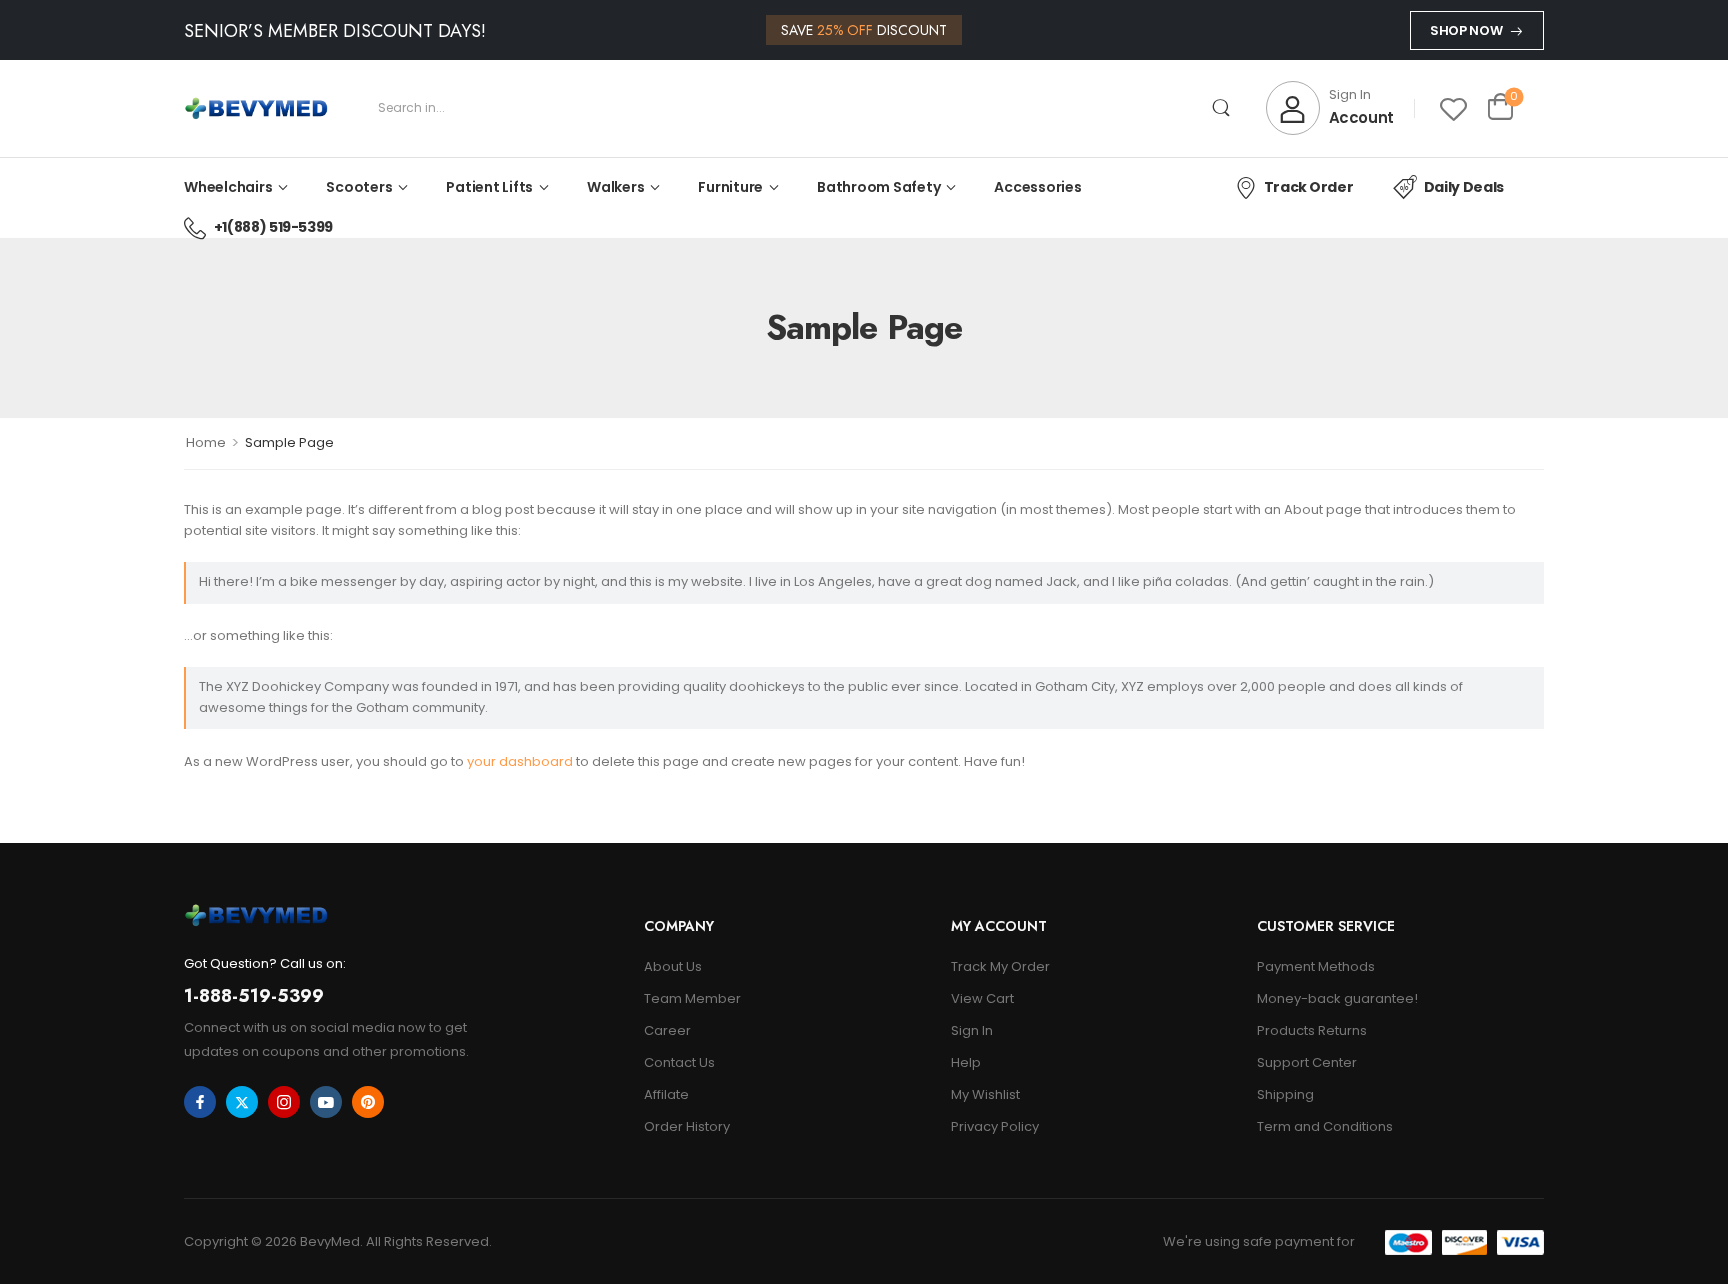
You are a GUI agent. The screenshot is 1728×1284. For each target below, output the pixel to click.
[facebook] (200, 1102)
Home (206, 442)
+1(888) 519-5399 (273, 227)
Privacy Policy (995, 1126)
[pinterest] (368, 1102)
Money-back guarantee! (1337, 998)
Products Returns (1312, 1030)
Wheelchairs (228, 187)
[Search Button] (1221, 108)
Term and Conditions (1325, 1126)
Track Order (1308, 187)
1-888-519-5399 (254, 996)
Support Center (1307, 1062)
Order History (687, 1126)
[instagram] (284, 1102)
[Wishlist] (1453, 108)
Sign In (972, 1030)
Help (966, 1062)
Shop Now (1466, 30)
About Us (673, 966)
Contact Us (679, 1062)
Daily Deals (1464, 187)
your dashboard (520, 761)
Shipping (1285, 1094)
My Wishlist (985, 1094)
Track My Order (1000, 966)
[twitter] (242, 1102)
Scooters (359, 187)
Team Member (692, 998)
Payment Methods (1316, 966)
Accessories (1037, 187)
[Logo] (256, 108)
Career (667, 1030)
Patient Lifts (489, 187)
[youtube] (326, 1102)
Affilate (666, 1094)
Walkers (615, 187)
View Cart (982, 998)
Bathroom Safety (878, 187)
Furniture (730, 187)
